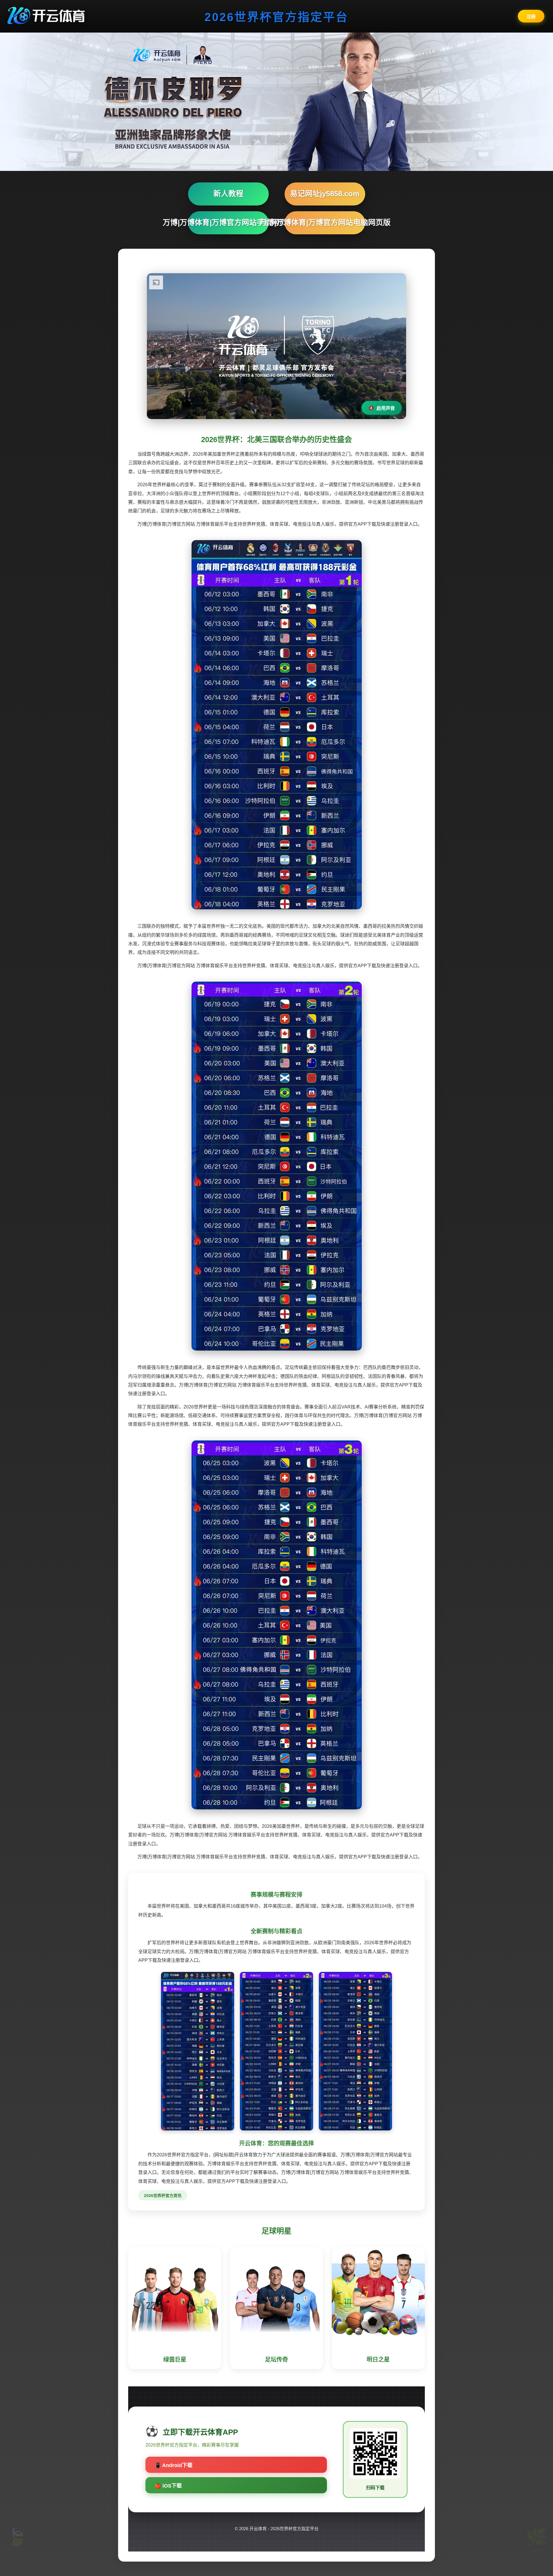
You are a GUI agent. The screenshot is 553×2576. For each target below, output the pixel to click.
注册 (531, 17)
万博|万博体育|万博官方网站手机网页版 (228, 222)
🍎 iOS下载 (168, 2486)
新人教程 (228, 194)
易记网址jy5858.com (325, 194)
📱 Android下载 (174, 2465)
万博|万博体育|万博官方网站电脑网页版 (325, 222)
